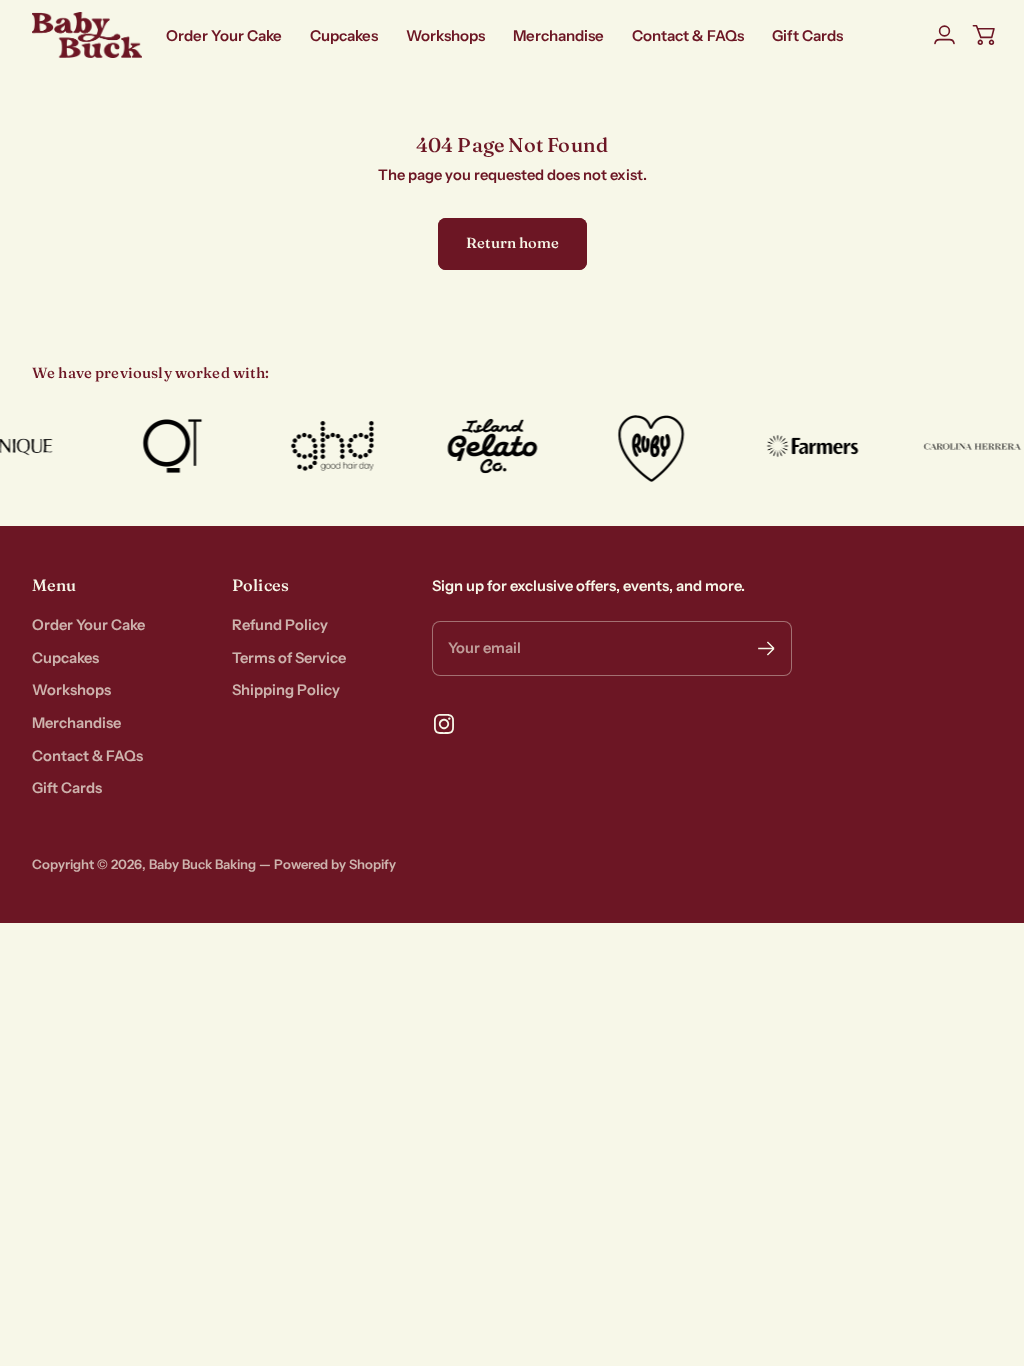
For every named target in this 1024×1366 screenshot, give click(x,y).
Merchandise (76, 723)
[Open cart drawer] (984, 35)
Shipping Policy (286, 690)
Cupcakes (65, 658)
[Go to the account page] (944, 35)
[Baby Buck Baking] (87, 35)
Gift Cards (67, 788)
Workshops (71, 690)
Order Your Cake (88, 625)
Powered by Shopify (335, 864)
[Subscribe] (766, 648)
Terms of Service (289, 658)
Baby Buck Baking (202, 864)
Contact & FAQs (87, 756)
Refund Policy (280, 625)
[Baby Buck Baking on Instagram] (444, 724)
